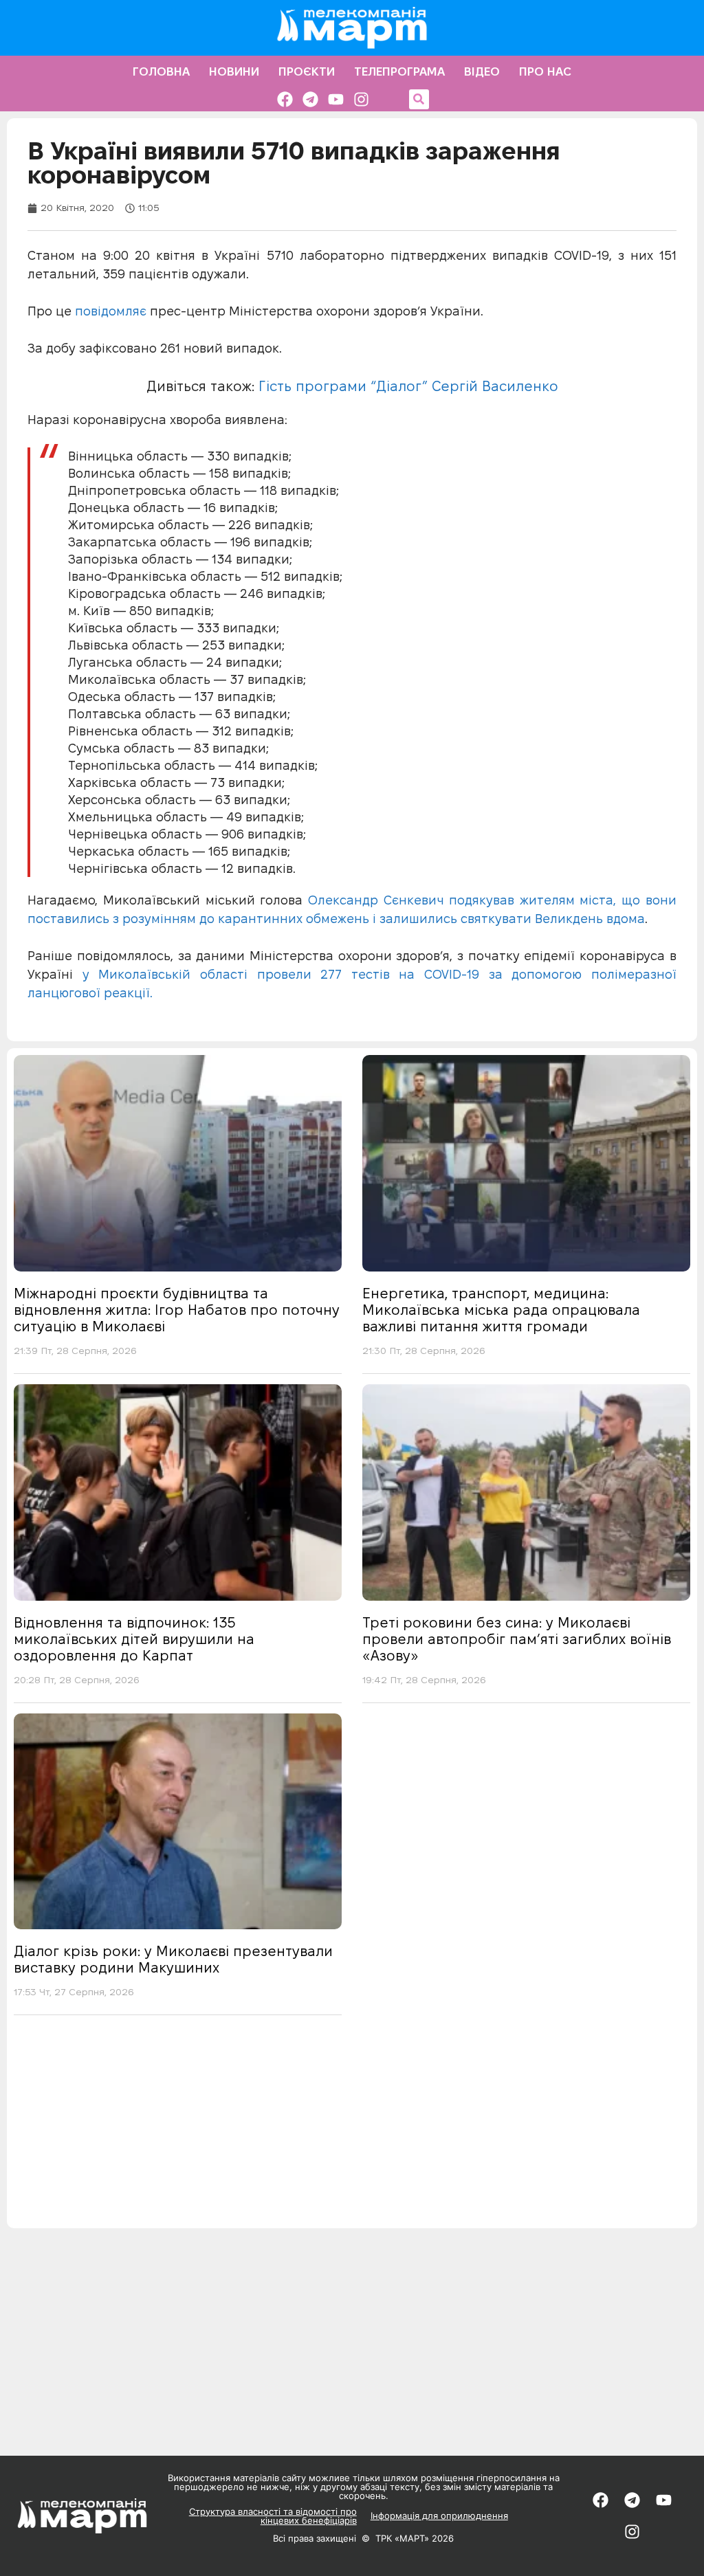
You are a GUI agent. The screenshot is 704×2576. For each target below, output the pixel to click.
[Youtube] (336, 99)
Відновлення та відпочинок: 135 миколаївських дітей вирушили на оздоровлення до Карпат (134, 1639)
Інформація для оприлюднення (439, 2516)
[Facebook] (285, 99)
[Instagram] (361, 99)
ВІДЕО (482, 71)
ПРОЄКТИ (307, 71)
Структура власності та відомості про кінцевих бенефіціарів (273, 2516)
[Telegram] (310, 99)
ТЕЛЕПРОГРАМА (399, 71)
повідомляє (109, 311)
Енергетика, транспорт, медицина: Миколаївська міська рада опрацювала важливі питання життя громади (501, 1310)
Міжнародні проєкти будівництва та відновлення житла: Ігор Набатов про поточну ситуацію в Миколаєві (177, 1310)
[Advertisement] (352, 2132)
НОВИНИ (234, 71)
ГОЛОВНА (161, 71)
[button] (419, 99)
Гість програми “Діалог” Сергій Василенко (408, 386)
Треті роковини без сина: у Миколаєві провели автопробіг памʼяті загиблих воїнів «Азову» (517, 1639)
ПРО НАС (545, 71)
